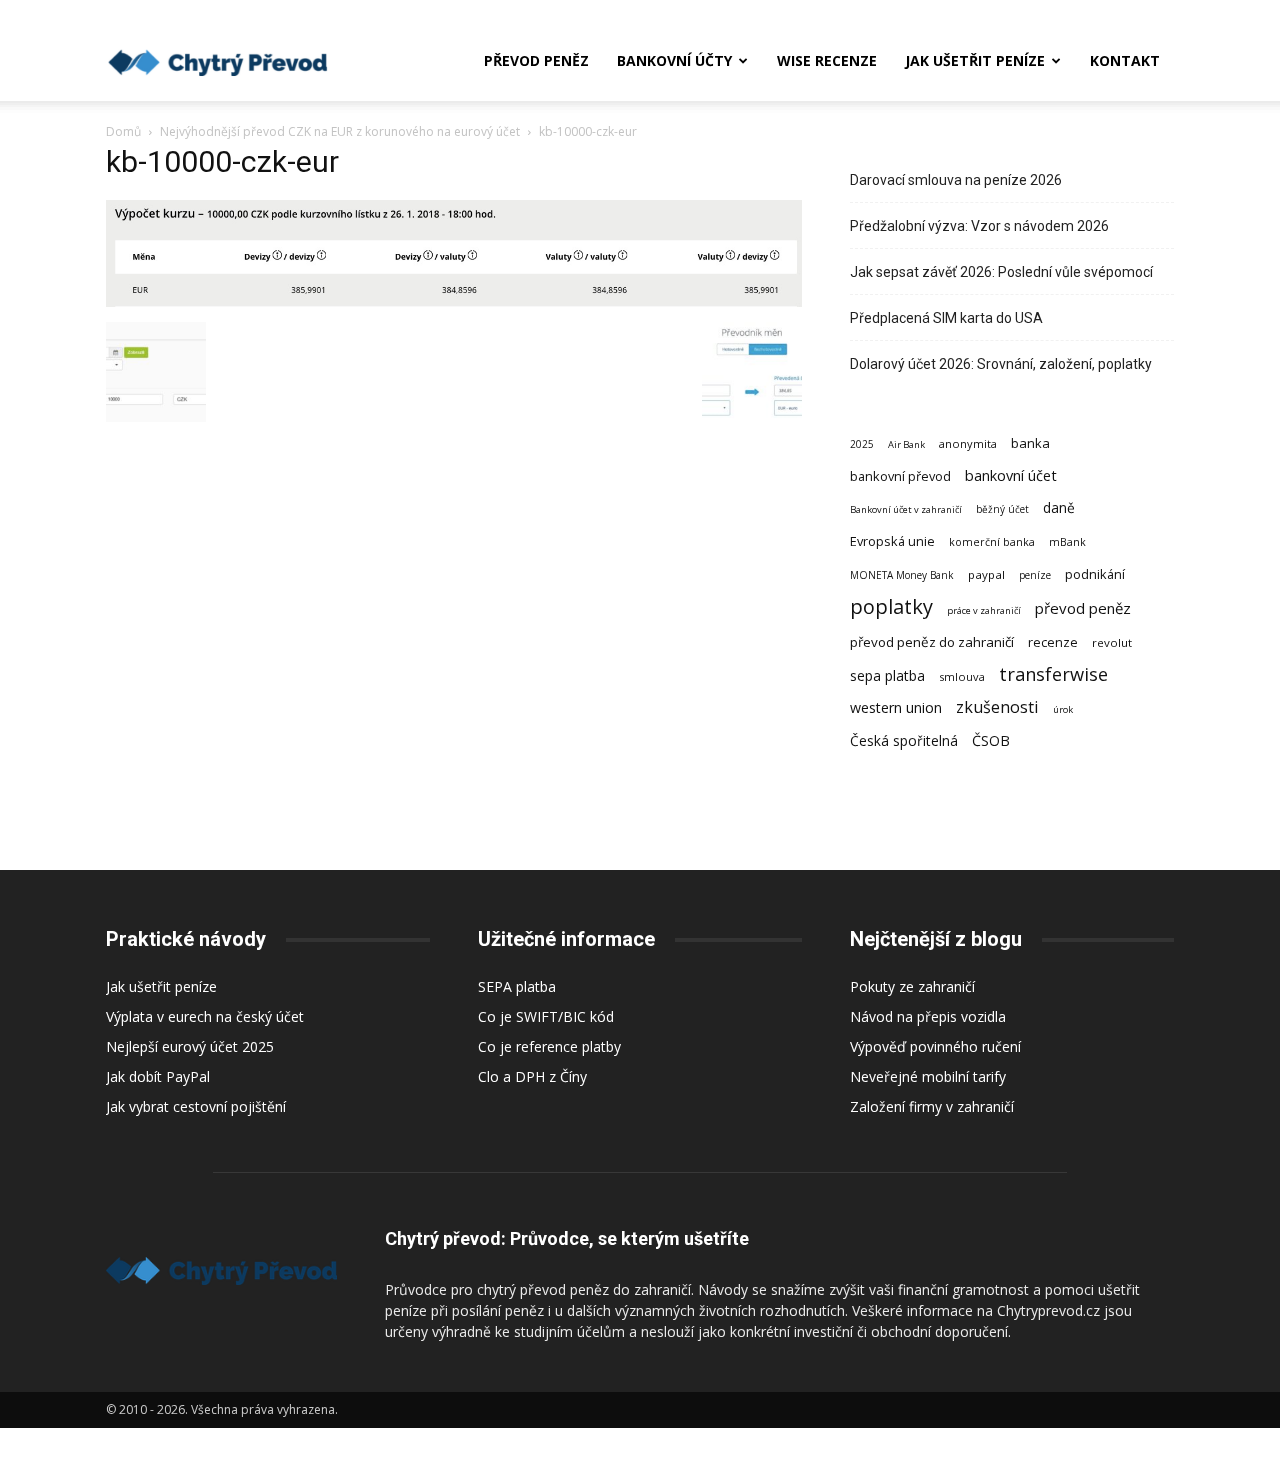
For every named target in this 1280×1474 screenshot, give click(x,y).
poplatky (891, 606)
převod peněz (1083, 608)
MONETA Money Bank (902, 575)
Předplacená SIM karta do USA (946, 318)
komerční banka (992, 542)
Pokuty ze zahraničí (912, 986)
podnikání (1095, 574)
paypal (986, 574)
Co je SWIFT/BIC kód (546, 1016)
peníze (1035, 575)
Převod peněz (536, 60)
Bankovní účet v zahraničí (906, 509)
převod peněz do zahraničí (932, 642)
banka (1030, 443)
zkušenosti (997, 707)
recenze (1053, 642)
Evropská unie (892, 541)
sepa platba (887, 675)
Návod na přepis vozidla (928, 1016)
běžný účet (1002, 509)
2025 (862, 444)
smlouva (962, 676)
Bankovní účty (674, 60)
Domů (123, 131)
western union (896, 707)
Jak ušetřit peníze (975, 60)
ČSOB (991, 740)
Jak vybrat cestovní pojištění (196, 1106)
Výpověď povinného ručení (935, 1046)
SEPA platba (517, 986)
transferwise (1053, 673)
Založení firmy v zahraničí (932, 1106)
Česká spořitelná (904, 740)
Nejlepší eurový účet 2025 (190, 1046)
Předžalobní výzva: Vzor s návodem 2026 (979, 226)
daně (1059, 507)
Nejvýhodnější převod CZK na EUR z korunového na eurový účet (340, 131)
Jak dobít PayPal (158, 1076)
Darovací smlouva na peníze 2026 (956, 180)
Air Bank (906, 444)
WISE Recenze (827, 60)
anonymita (968, 443)
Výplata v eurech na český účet (205, 1016)
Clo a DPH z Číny (532, 1076)
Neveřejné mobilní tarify (928, 1076)
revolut (1112, 642)
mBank (1067, 542)
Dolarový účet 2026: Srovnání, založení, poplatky (1001, 364)
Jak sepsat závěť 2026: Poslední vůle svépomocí (1001, 272)
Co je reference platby (549, 1046)
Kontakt (1125, 60)
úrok (1063, 709)
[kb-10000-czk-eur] (454, 301)
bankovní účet (1011, 475)
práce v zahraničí (984, 610)
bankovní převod (900, 476)
